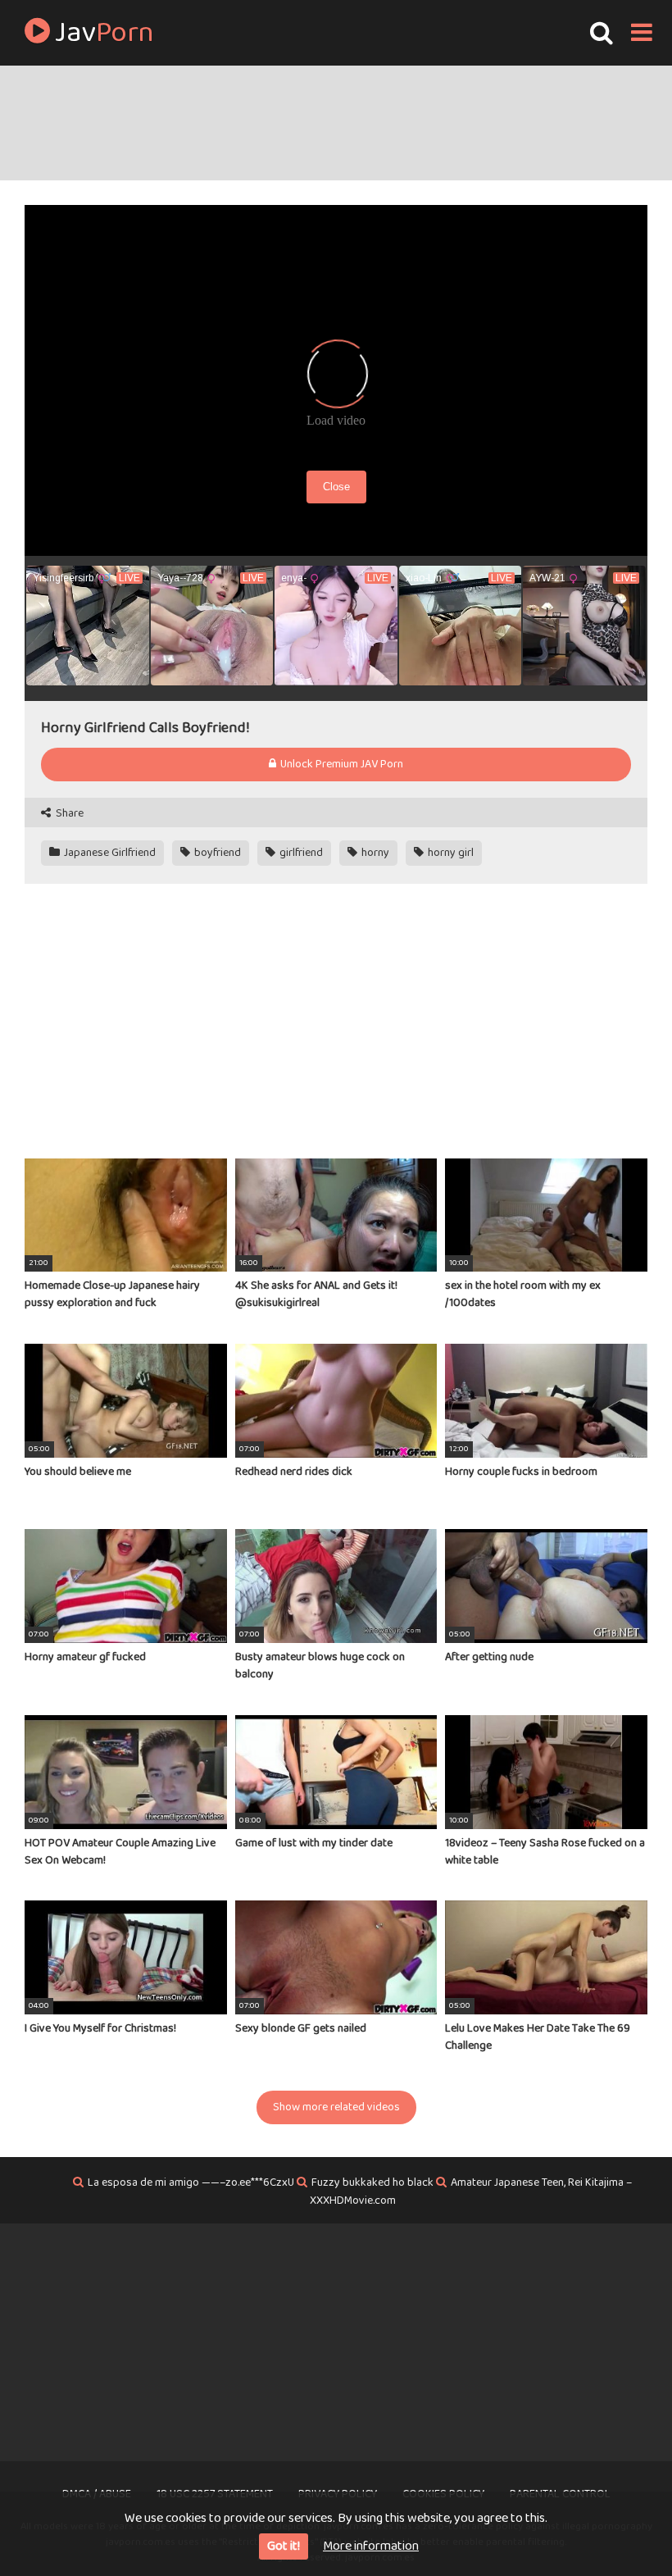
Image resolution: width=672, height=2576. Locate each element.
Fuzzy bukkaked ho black (372, 2182)
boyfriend (216, 853)
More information (371, 2546)
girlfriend (300, 853)
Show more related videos (336, 2107)
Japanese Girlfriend (109, 853)
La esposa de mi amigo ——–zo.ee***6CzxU (191, 2182)
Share (68, 814)
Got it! (284, 2546)
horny (374, 853)
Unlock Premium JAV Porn (341, 764)
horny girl (450, 853)
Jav (102, 33)
